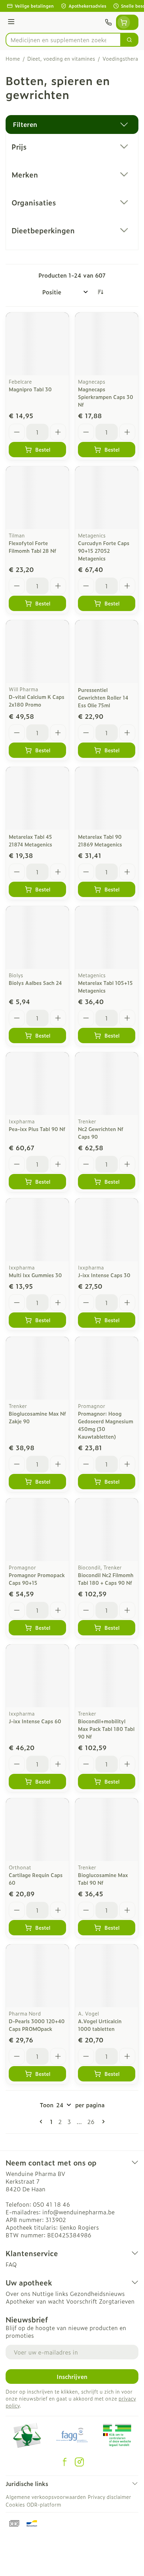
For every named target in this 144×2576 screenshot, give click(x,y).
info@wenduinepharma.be (78, 2212)
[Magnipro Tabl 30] (37, 344)
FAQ (11, 2264)
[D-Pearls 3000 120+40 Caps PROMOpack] (37, 1976)
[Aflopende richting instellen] (100, 292)
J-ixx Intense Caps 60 (35, 1721)
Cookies (15, 2504)
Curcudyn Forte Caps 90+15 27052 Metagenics (104, 551)
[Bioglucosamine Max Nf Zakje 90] (37, 1368)
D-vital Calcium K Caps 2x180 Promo (37, 701)
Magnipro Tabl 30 (30, 389)
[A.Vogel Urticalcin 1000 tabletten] (107, 1976)
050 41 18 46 (51, 2204)
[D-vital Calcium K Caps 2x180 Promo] (37, 651)
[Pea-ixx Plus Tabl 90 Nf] (37, 1084)
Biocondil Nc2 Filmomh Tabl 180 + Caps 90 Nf (106, 1579)
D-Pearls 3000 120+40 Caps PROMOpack (37, 2025)
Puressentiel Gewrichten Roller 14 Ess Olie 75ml (103, 697)
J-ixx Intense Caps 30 (104, 1275)
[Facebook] (65, 2462)
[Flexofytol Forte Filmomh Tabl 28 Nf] (37, 498)
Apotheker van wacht (35, 2301)
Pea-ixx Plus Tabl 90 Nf (37, 1129)
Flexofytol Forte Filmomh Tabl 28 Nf (33, 547)
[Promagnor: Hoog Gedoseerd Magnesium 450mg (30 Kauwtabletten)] (107, 1368)
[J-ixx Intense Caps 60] (37, 1676)
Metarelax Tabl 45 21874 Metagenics (30, 840)
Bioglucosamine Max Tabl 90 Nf (103, 1879)
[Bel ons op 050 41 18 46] (108, 22)
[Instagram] (79, 2462)
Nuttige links (50, 2293)
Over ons (18, 2293)
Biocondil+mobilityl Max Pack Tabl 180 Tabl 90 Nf (106, 1729)
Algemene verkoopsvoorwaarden (46, 2497)
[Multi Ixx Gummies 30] (37, 1230)
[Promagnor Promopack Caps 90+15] (37, 1530)
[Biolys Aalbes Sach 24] (37, 937)
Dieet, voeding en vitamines (61, 59)
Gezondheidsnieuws (97, 2293)
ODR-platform (44, 2504)
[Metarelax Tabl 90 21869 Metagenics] (107, 798)
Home (13, 59)
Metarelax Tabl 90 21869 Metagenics (100, 840)
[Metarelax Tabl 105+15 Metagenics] (107, 937)
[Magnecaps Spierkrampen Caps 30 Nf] (107, 344)
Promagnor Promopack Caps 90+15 (37, 1579)
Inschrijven (72, 2377)
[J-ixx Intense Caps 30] (107, 1230)
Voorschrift (82, 2301)
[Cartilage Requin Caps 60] (37, 1830)
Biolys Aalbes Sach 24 (35, 983)
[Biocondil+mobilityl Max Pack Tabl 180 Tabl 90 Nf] (107, 1676)
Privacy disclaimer (109, 2497)
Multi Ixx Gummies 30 (35, 1275)
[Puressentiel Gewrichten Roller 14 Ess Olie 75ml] (107, 651)
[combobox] (63, 40)
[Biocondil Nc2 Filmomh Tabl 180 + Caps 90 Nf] (107, 1530)
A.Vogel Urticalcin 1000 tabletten (100, 2025)
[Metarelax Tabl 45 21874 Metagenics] (37, 798)
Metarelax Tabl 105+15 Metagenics (105, 986)
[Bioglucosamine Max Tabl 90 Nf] (107, 1830)
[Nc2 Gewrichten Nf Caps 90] (107, 1084)
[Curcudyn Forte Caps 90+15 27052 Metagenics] (107, 498)
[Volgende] (102, 2122)
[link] (42, 2122)
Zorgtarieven (117, 2301)
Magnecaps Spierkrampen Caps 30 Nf (106, 397)
